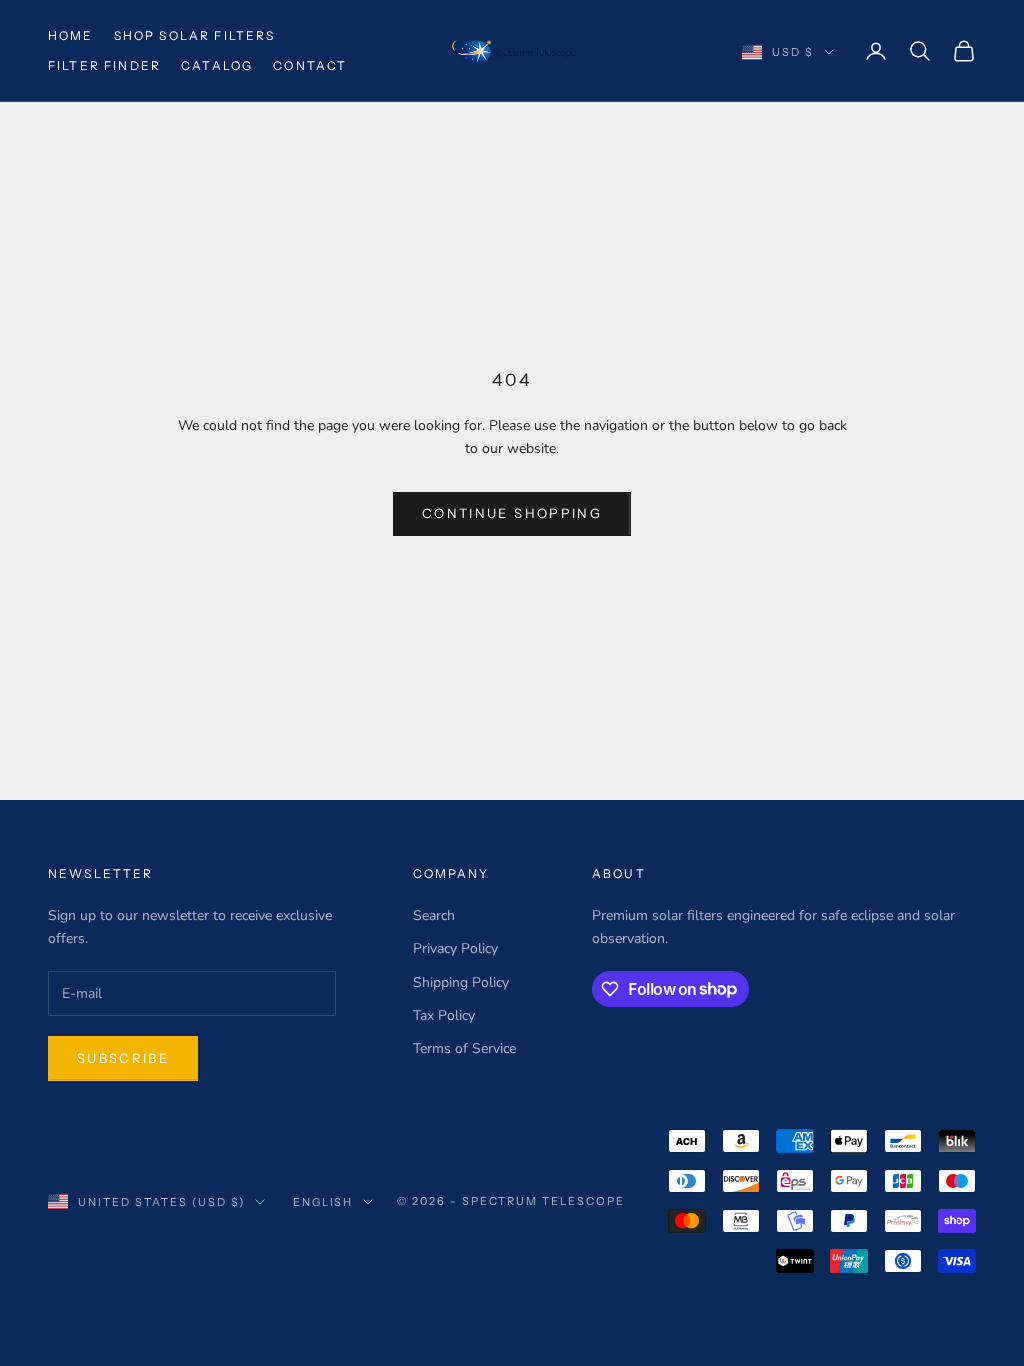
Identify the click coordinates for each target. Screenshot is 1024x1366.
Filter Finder (104, 65)
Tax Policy (444, 1015)
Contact (310, 65)
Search (434, 915)
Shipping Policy (461, 982)
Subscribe (123, 1058)
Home (71, 35)
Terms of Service (464, 1048)
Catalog (217, 65)
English (323, 1202)
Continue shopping (512, 513)
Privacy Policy (455, 948)
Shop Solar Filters (195, 35)
